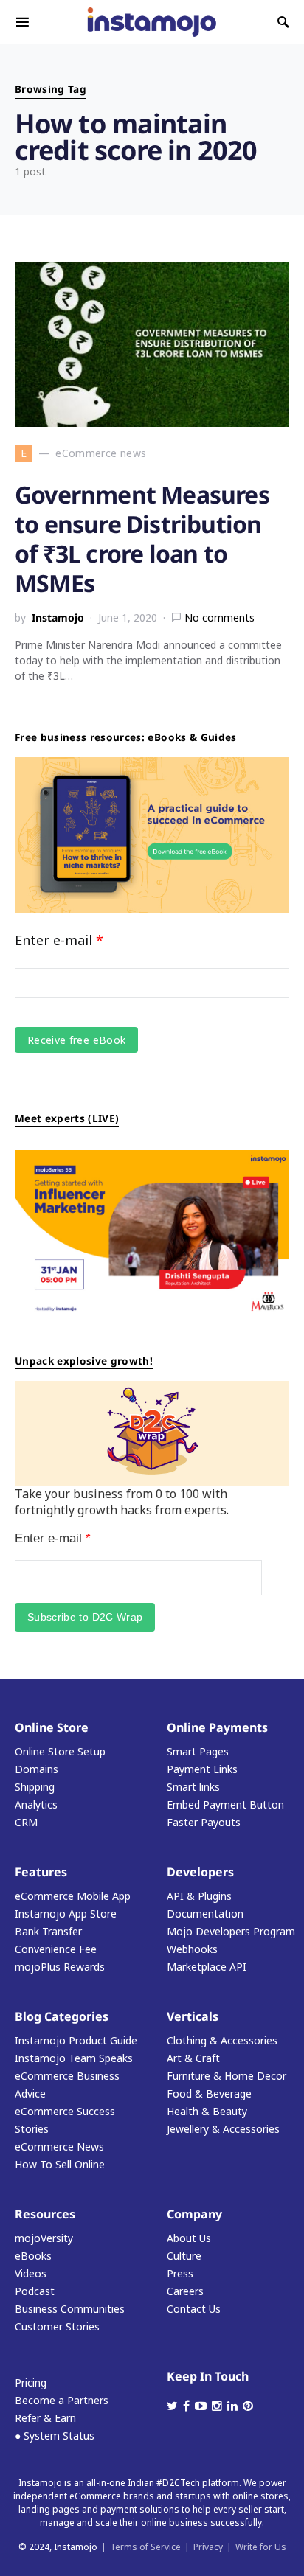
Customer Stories (57, 2326)
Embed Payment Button (225, 1804)
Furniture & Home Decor (227, 2076)
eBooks (33, 2256)
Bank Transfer (48, 1931)
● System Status (55, 2436)
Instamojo (58, 617)
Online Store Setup (60, 1751)
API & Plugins (199, 1896)
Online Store (52, 1727)
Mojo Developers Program (231, 1931)
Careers (185, 2291)
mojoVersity (44, 2238)
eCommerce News (59, 2147)
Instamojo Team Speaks (74, 2058)
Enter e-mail (59, 940)
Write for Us (261, 2547)
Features (41, 1872)
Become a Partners (62, 2400)
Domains (37, 1769)
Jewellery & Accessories (223, 2129)
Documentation (205, 1914)
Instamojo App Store (66, 1914)
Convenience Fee (56, 1949)
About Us (189, 2238)
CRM (26, 1822)
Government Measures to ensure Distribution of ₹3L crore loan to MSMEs (142, 539)
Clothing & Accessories (222, 2040)
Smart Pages (198, 1751)
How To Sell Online (60, 2164)
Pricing (31, 2382)
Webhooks (192, 1949)
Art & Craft (193, 2058)
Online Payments (217, 1727)
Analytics (36, 1804)
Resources (45, 2214)
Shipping (35, 1787)
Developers (200, 1872)
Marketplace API (207, 1967)
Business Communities (70, 2309)
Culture (184, 2256)
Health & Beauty (207, 2111)
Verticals (193, 2016)
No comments (220, 617)
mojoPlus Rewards (60, 1967)
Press (180, 2273)
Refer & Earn (45, 2418)
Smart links (193, 1787)
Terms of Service (145, 2547)
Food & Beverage (209, 2093)
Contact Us (194, 2309)
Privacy (208, 2547)
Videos (31, 2273)
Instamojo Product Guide (76, 2040)
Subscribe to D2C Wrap (85, 1617)
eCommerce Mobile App (73, 1896)
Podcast (35, 2291)
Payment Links (202, 1769)
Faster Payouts (204, 1822)
